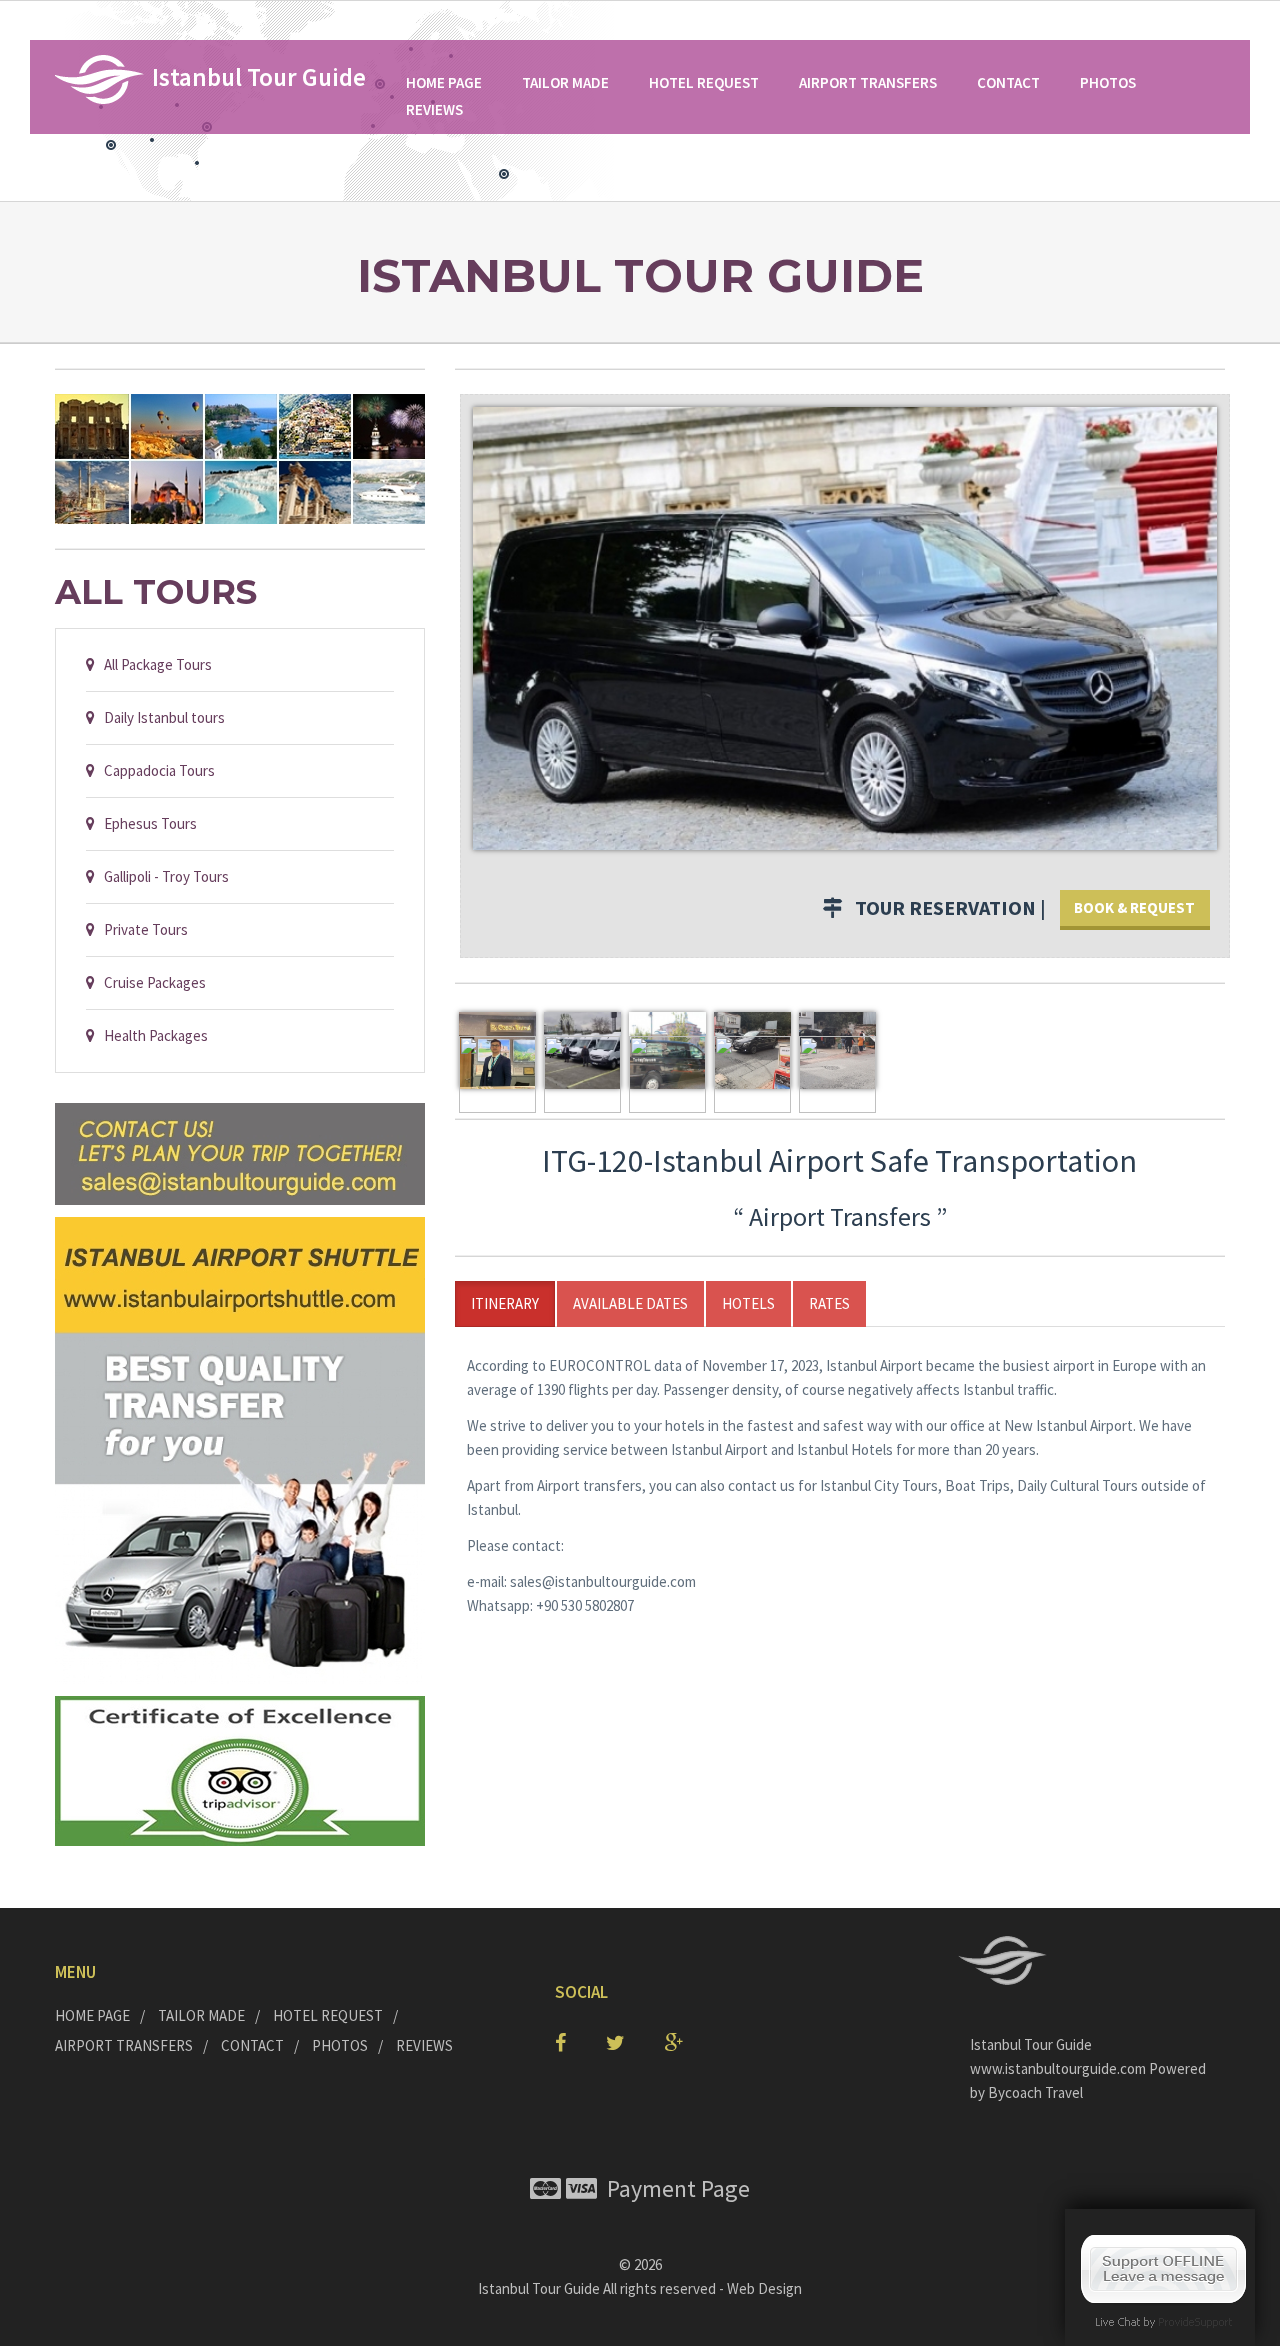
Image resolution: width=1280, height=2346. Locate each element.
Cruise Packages (150, 982)
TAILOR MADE (565, 82)
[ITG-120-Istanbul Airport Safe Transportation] (845, 626)
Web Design (764, 2288)
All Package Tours (153, 664)
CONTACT (1008, 82)
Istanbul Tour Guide (539, 2288)
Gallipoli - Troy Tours (162, 876)
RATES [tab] (829, 1303)
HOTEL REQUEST (704, 82)
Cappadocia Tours (155, 770)
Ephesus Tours (146, 823)
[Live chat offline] (1163, 2267)
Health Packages (151, 1035)
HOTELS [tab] (748, 1303)
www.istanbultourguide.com (1059, 2068)
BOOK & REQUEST (1134, 907)
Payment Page (673, 2188)
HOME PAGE (444, 82)
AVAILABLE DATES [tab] (630, 1303)
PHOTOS (1108, 82)
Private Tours (141, 929)
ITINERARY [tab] (505, 1303)
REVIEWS (434, 109)
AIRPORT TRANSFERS (868, 82)
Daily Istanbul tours (160, 717)
